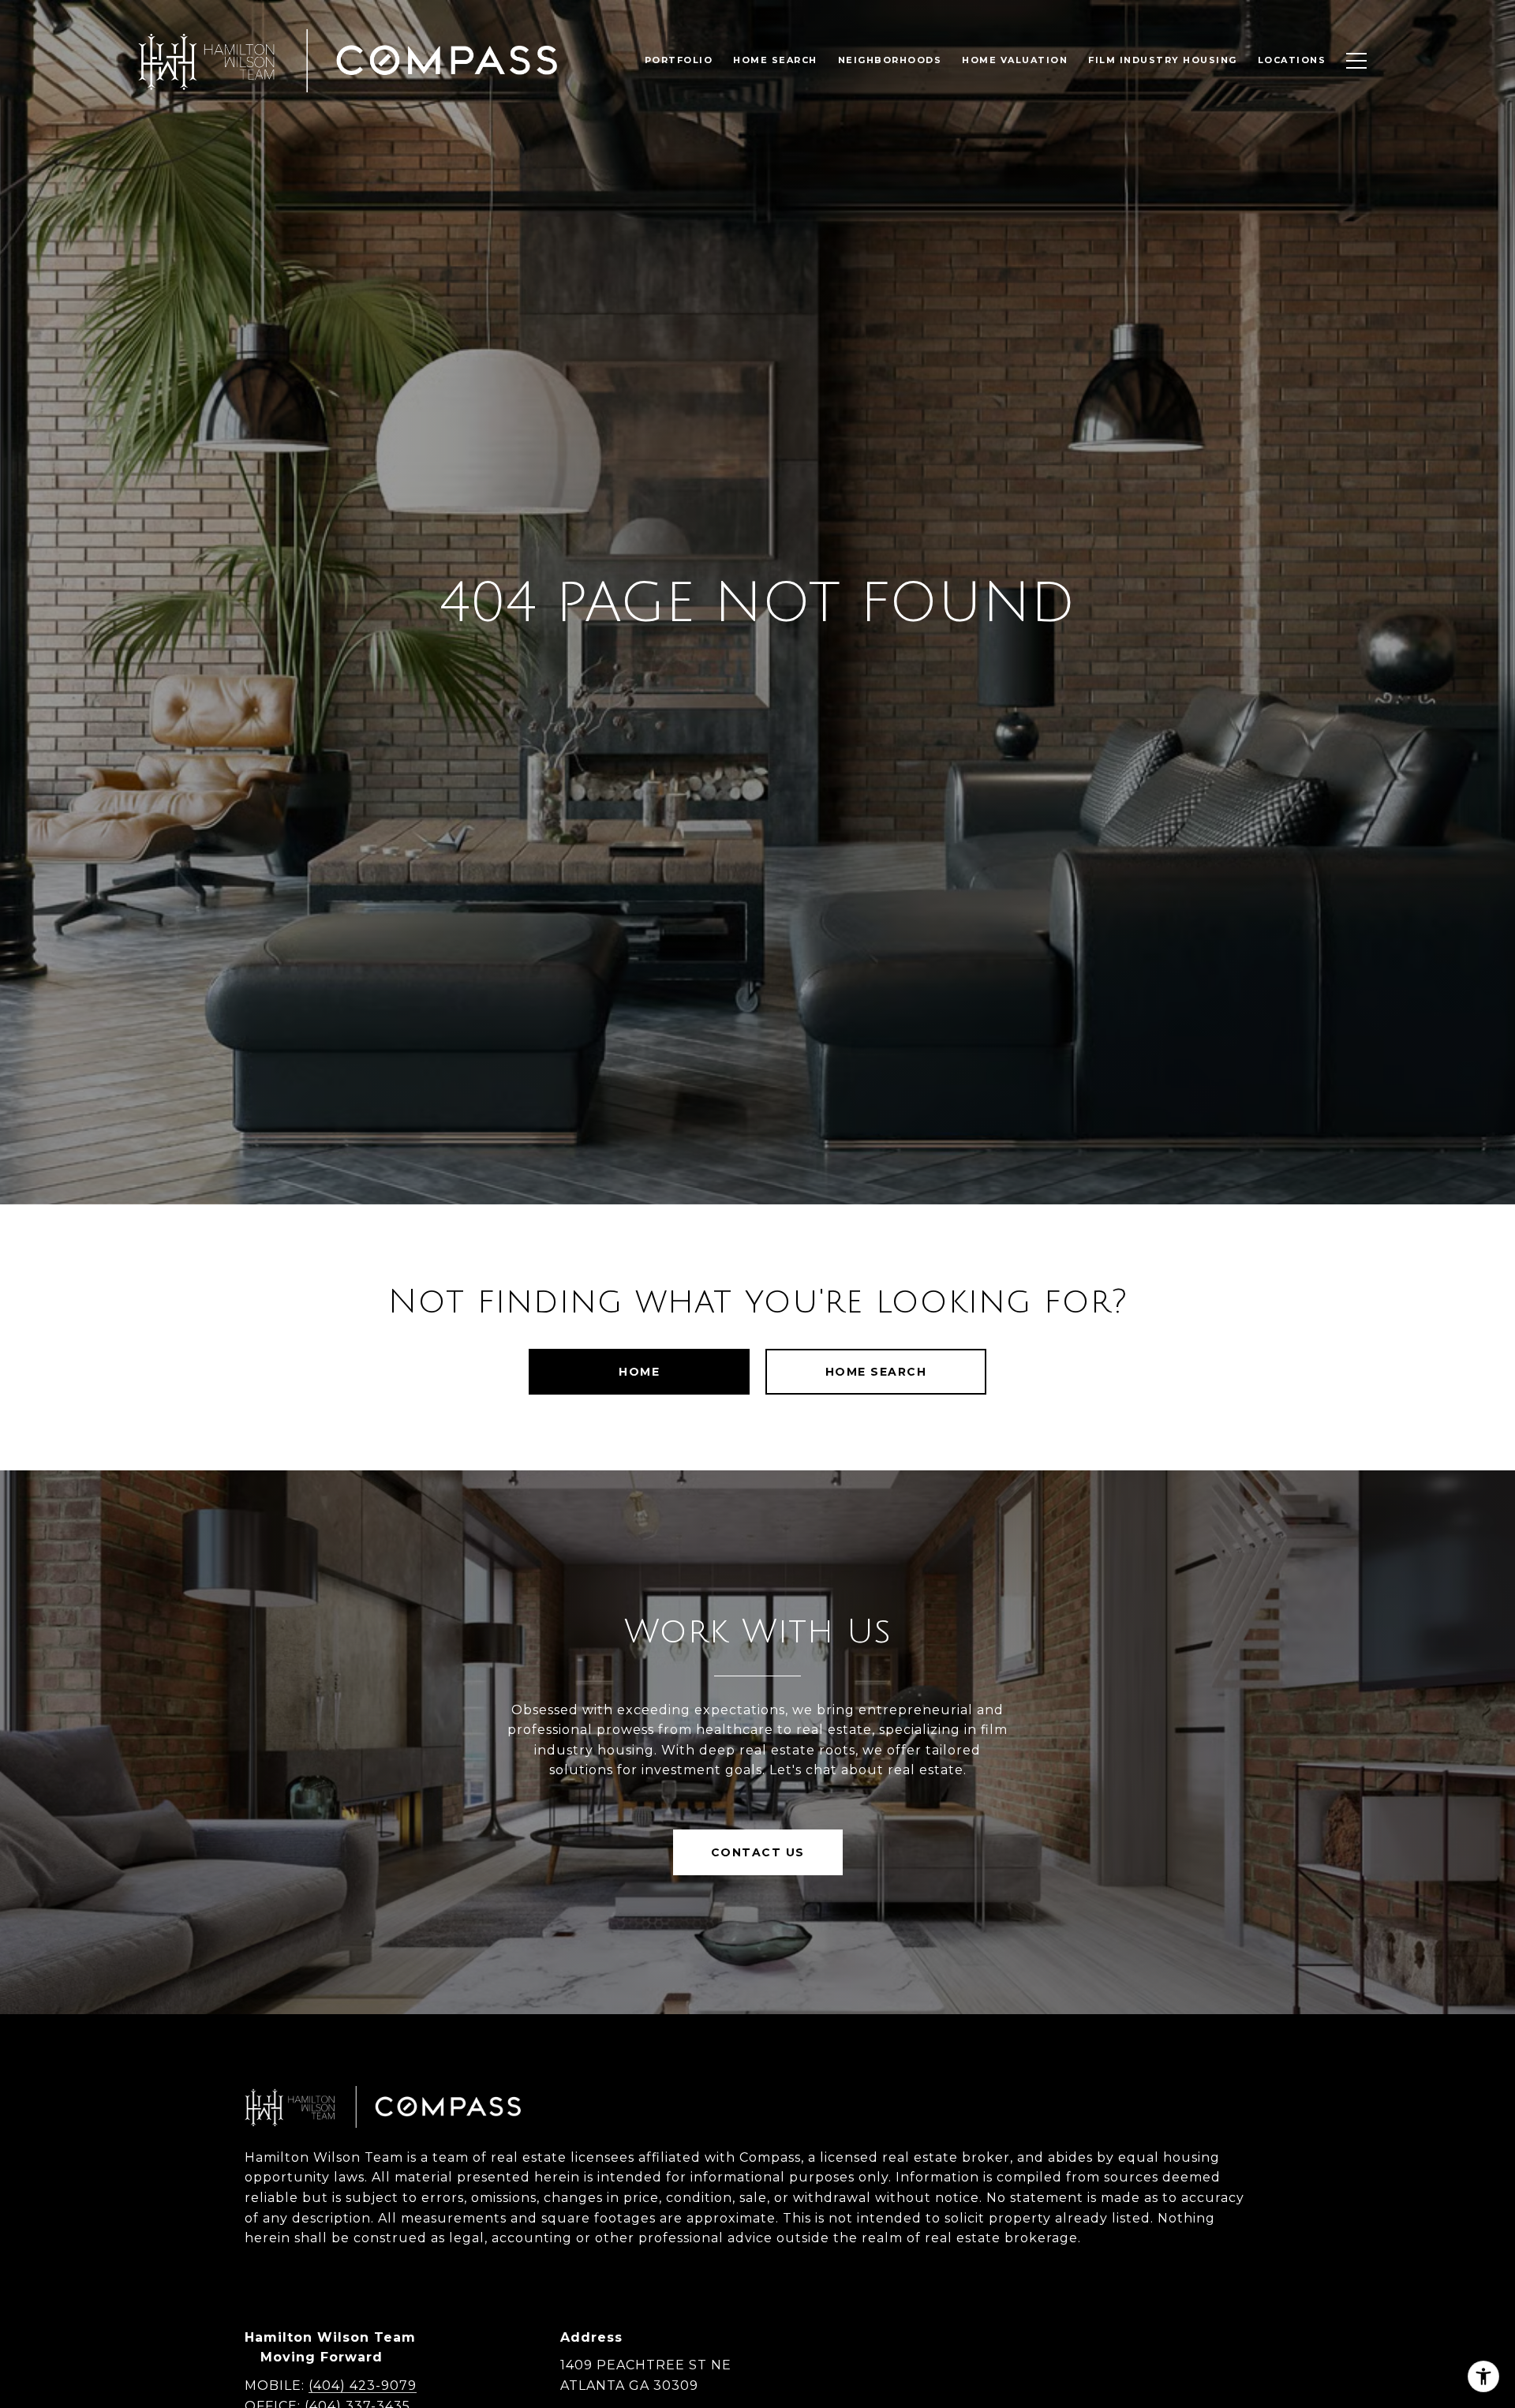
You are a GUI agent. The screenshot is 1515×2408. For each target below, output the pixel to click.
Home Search (876, 1372)
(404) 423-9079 (363, 2386)
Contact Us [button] (758, 1852)
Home (639, 1372)
